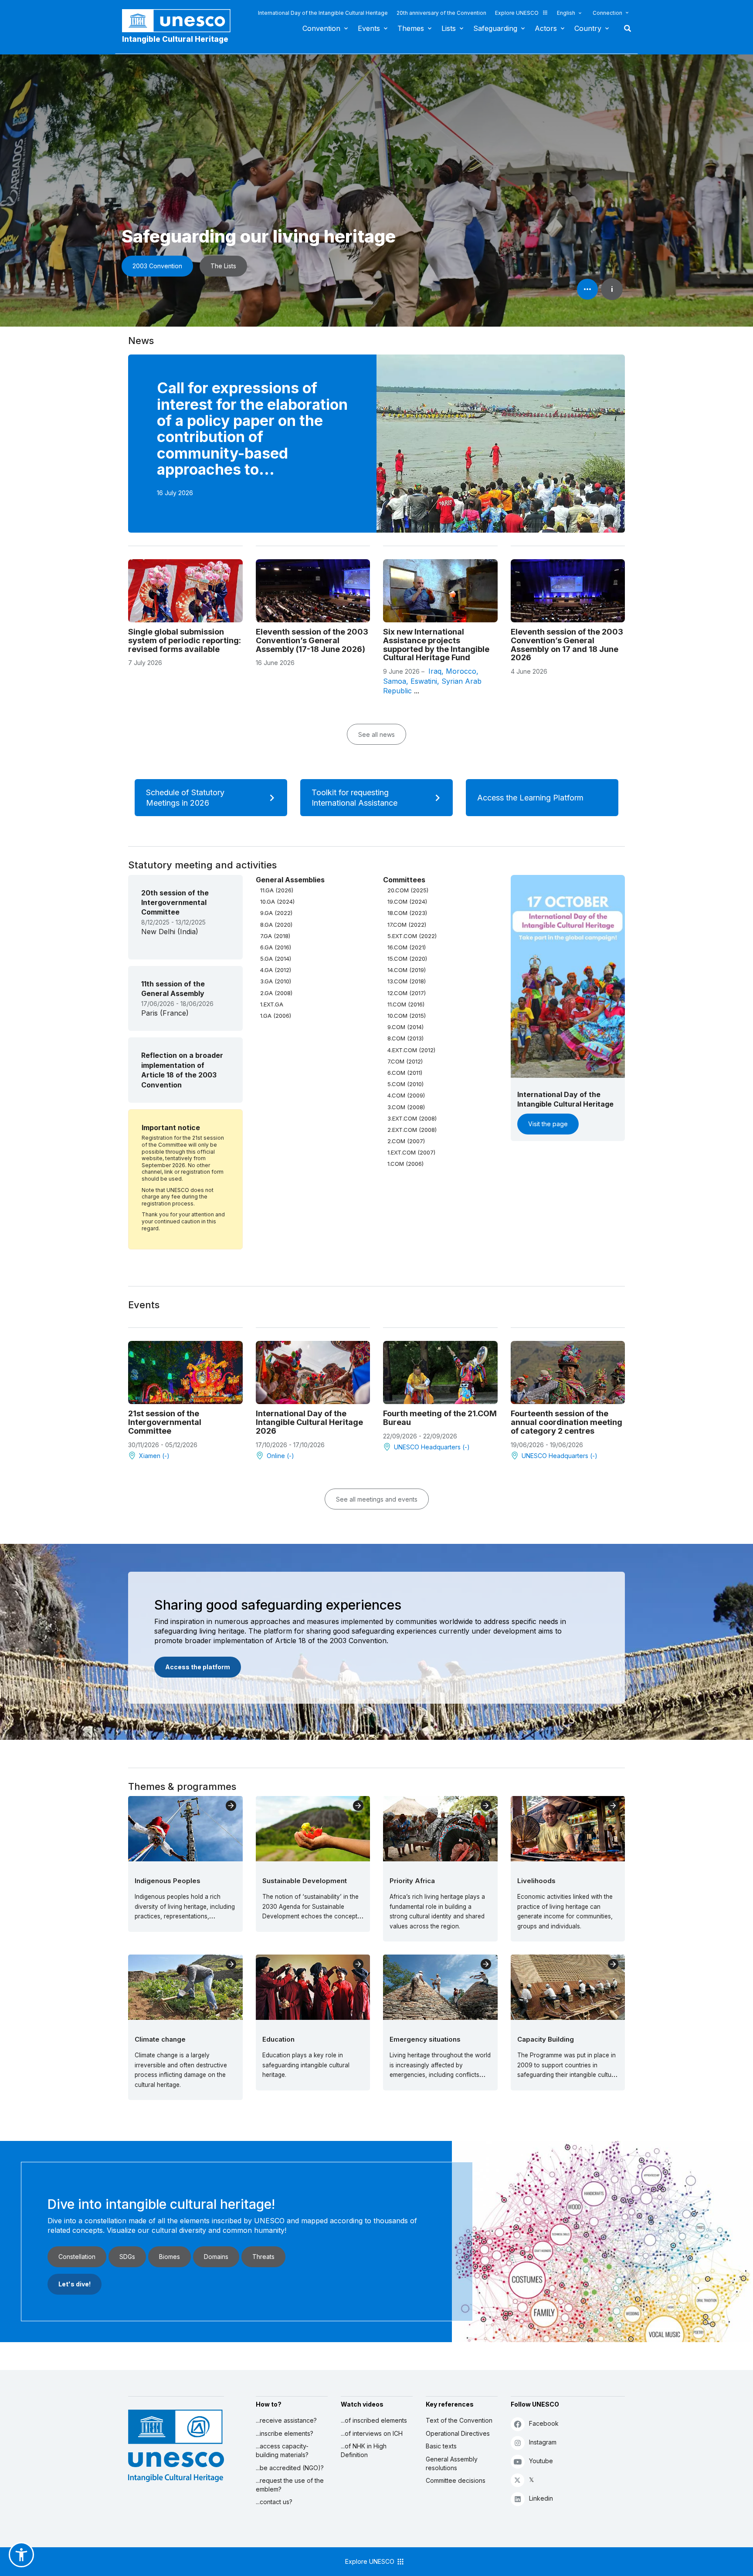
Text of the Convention (459, 2420)
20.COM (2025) (408, 890)
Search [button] (625, 28)
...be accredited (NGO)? (290, 2468)
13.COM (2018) (407, 981)
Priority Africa (412, 1881)
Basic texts (441, 2446)
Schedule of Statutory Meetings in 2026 (185, 798)
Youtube (541, 2461)
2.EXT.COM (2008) (412, 1130)
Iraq (435, 671)
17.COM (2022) (407, 925)
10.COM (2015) (407, 1016)
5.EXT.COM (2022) (412, 936)
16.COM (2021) (407, 947)
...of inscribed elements (374, 2420)
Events (369, 28)
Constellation (77, 2257)
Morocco (461, 671)
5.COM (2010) (405, 1084)
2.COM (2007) (406, 1141)
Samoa (395, 681)
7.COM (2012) (405, 1061)
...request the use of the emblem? (290, 2485)
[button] (21, 2555)
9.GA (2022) (276, 913)
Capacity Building (546, 2039)
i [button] (612, 289)
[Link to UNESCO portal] (181, 21)
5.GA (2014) (276, 959)
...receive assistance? (286, 2420)
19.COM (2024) (407, 901)
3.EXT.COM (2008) (412, 1118)
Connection (607, 13)
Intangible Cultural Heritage (175, 39)
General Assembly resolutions (452, 2463)
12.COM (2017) (407, 993)
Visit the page (548, 1124)
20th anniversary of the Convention (441, 13)
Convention (321, 28)
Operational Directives (458, 2433)
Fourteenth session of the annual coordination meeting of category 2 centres (566, 1422)
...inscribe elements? (285, 2433)
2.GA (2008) (276, 993)
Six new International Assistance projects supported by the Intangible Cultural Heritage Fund (436, 645)
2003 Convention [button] (157, 266)
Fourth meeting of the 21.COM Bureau (440, 1418)
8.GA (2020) (276, 925)
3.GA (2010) (276, 981)
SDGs (127, 2257)
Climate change (160, 2039)
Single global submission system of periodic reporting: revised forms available (185, 640)
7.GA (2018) (275, 936)
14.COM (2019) (407, 970)
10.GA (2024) (277, 901)
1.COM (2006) (405, 1164)
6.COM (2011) (405, 1073)
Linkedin (541, 2498)
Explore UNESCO (517, 13)
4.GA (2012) (276, 970)
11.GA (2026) (277, 890)
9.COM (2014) (405, 1027)
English (566, 13)
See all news (376, 734)
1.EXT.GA (272, 1004)
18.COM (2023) (407, 913)
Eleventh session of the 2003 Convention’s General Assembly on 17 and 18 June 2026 (567, 645)
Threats (263, 2257)
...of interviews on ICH (372, 2433)
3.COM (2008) (406, 1107)
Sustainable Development (305, 1881)
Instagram (543, 2442)
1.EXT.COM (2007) (411, 1152)
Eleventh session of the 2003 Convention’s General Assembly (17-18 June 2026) (312, 640)
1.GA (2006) (276, 1016)
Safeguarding (495, 28)
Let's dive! (75, 2284)
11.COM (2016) (406, 1004)
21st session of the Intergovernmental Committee (165, 1422)
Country (588, 28)
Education (278, 2039)
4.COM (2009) (406, 1095)
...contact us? (274, 2502)
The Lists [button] (223, 266)
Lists (449, 28)
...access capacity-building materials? (282, 2450)
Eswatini (424, 681)
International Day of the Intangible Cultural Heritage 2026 (309, 1422)
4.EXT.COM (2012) (411, 1050)
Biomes (170, 2257)
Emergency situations (425, 2039)
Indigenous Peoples (168, 1881)
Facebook (544, 2423)
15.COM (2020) (407, 959)
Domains (216, 2257)
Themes (411, 28)
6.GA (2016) (276, 947)
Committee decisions (456, 2480)
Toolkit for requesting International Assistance (354, 798)
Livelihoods (536, 1881)
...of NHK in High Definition (364, 2450)
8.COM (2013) (405, 1038)
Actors (546, 28)
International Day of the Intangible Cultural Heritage (323, 13)
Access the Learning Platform (530, 798)
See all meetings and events (377, 1499)
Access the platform (198, 1667)
